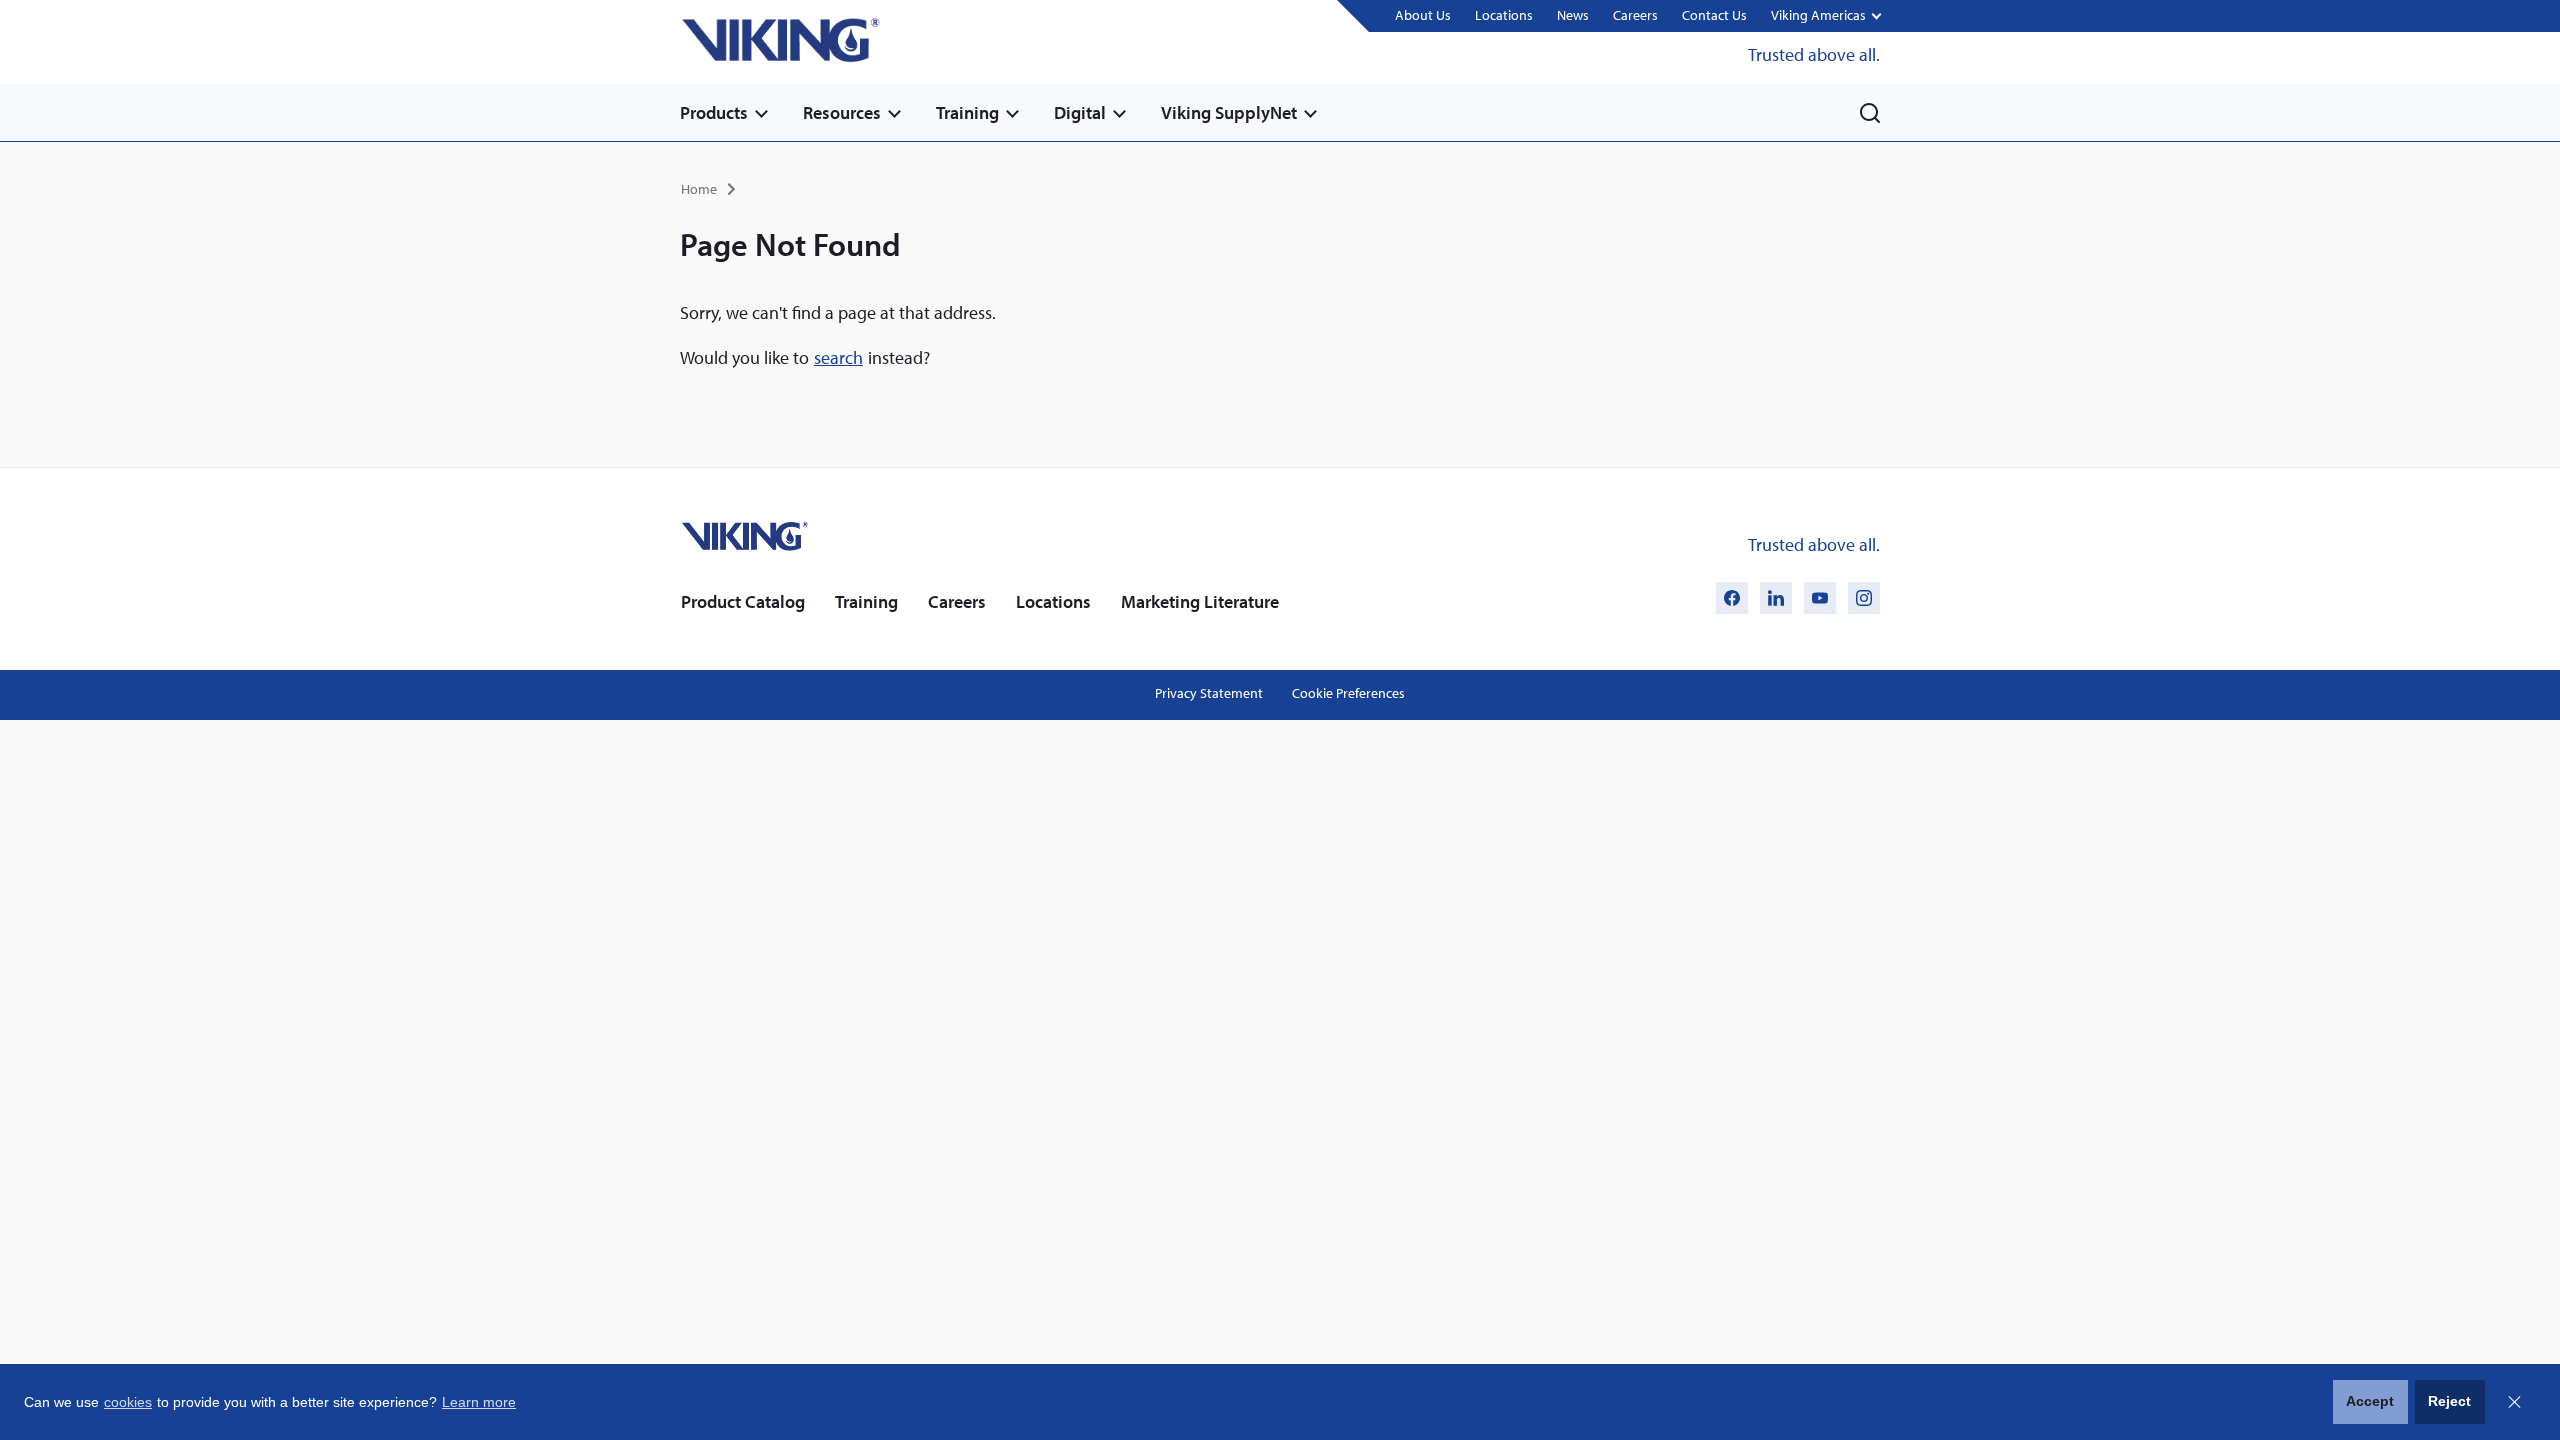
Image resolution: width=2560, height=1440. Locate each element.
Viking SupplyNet (1229, 112)
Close (2514, 1402)
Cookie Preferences (1348, 693)
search (838, 357)
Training (967, 112)
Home (699, 189)
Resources (842, 112)
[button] (1825, 16)
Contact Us (1714, 15)
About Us (1423, 15)
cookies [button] (128, 1402)
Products (714, 112)
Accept (2370, 1401)
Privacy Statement (1209, 693)
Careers (1635, 15)
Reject (2449, 1401)
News (1573, 15)
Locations (1504, 15)
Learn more (479, 1402)
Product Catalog (743, 601)
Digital (1080, 112)
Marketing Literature (1200, 601)
